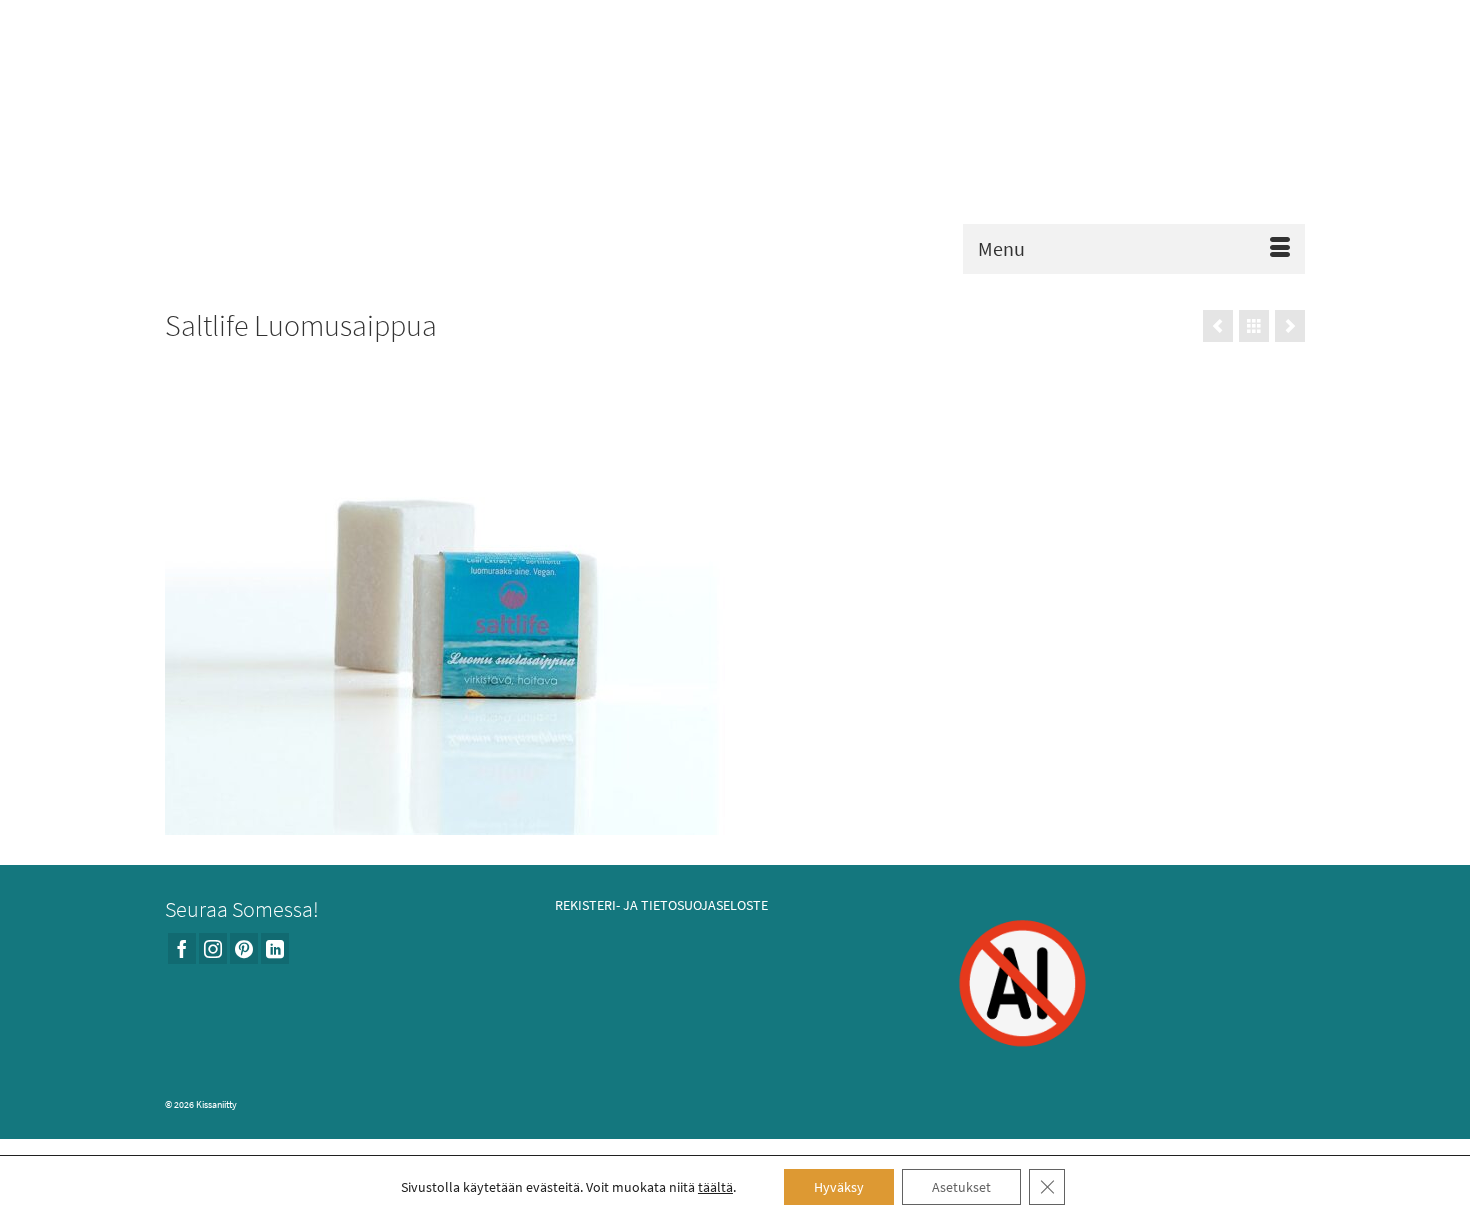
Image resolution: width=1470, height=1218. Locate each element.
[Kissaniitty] (735, 142)
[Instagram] (213, 949)
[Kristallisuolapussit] (1218, 326)
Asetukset (961, 1187)
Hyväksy (839, 1187)
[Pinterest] (244, 949)
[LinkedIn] (275, 949)
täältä (715, 1187)
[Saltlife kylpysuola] (1290, 326)
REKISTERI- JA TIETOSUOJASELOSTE (661, 905)
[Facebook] (182, 949)
